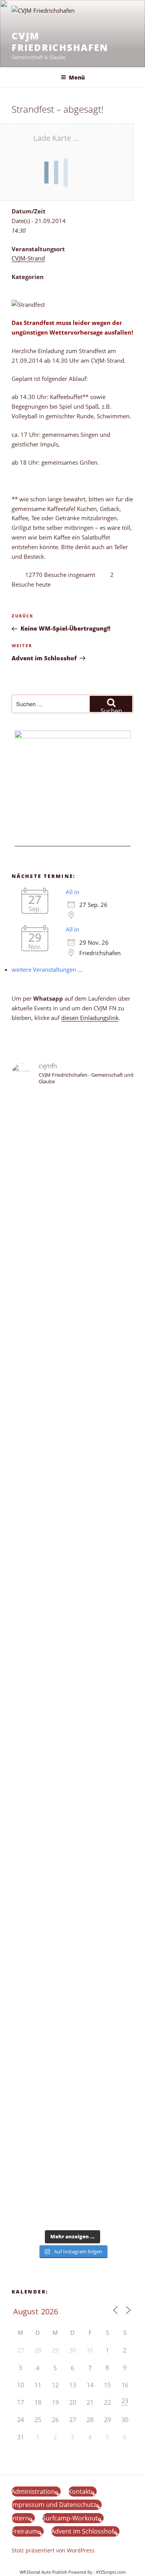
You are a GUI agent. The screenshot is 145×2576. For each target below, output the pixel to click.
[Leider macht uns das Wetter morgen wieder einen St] (72, 1587)
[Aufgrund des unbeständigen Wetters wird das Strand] (72, 1808)
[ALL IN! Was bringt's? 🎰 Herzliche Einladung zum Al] (72, 2162)
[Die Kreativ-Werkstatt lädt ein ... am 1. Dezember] (72, 2205)
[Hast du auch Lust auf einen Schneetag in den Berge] (72, 2125)
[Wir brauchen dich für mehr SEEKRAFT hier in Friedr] (72, 2021)
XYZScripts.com (111, 2572)
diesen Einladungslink (90, 1018)
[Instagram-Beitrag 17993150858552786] (72, 2102)
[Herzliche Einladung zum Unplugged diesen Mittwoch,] (72, 1210)
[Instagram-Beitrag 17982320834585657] (72, 1691)
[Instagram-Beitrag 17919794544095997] (72, 1131)
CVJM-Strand (28, 258)
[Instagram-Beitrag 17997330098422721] (72, 1941)
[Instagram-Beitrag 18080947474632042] (72, 1145)
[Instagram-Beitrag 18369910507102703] (72, 1677)
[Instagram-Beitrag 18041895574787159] (72, 1704)
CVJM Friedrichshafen (60, 41)
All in (72, 892)
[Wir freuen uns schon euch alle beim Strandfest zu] (72, 1108)
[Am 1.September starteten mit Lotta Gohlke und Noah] (72, 1391)
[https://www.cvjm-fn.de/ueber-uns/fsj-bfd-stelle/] (72, 1163)
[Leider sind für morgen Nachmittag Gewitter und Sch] (72, 1746)
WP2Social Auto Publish (43, 2572)
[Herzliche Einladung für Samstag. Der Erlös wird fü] (72, 1262)
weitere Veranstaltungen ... (47, 969)
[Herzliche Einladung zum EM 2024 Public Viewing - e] (72, 1884)
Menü (77, 77)
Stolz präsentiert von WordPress (53, 2550)
